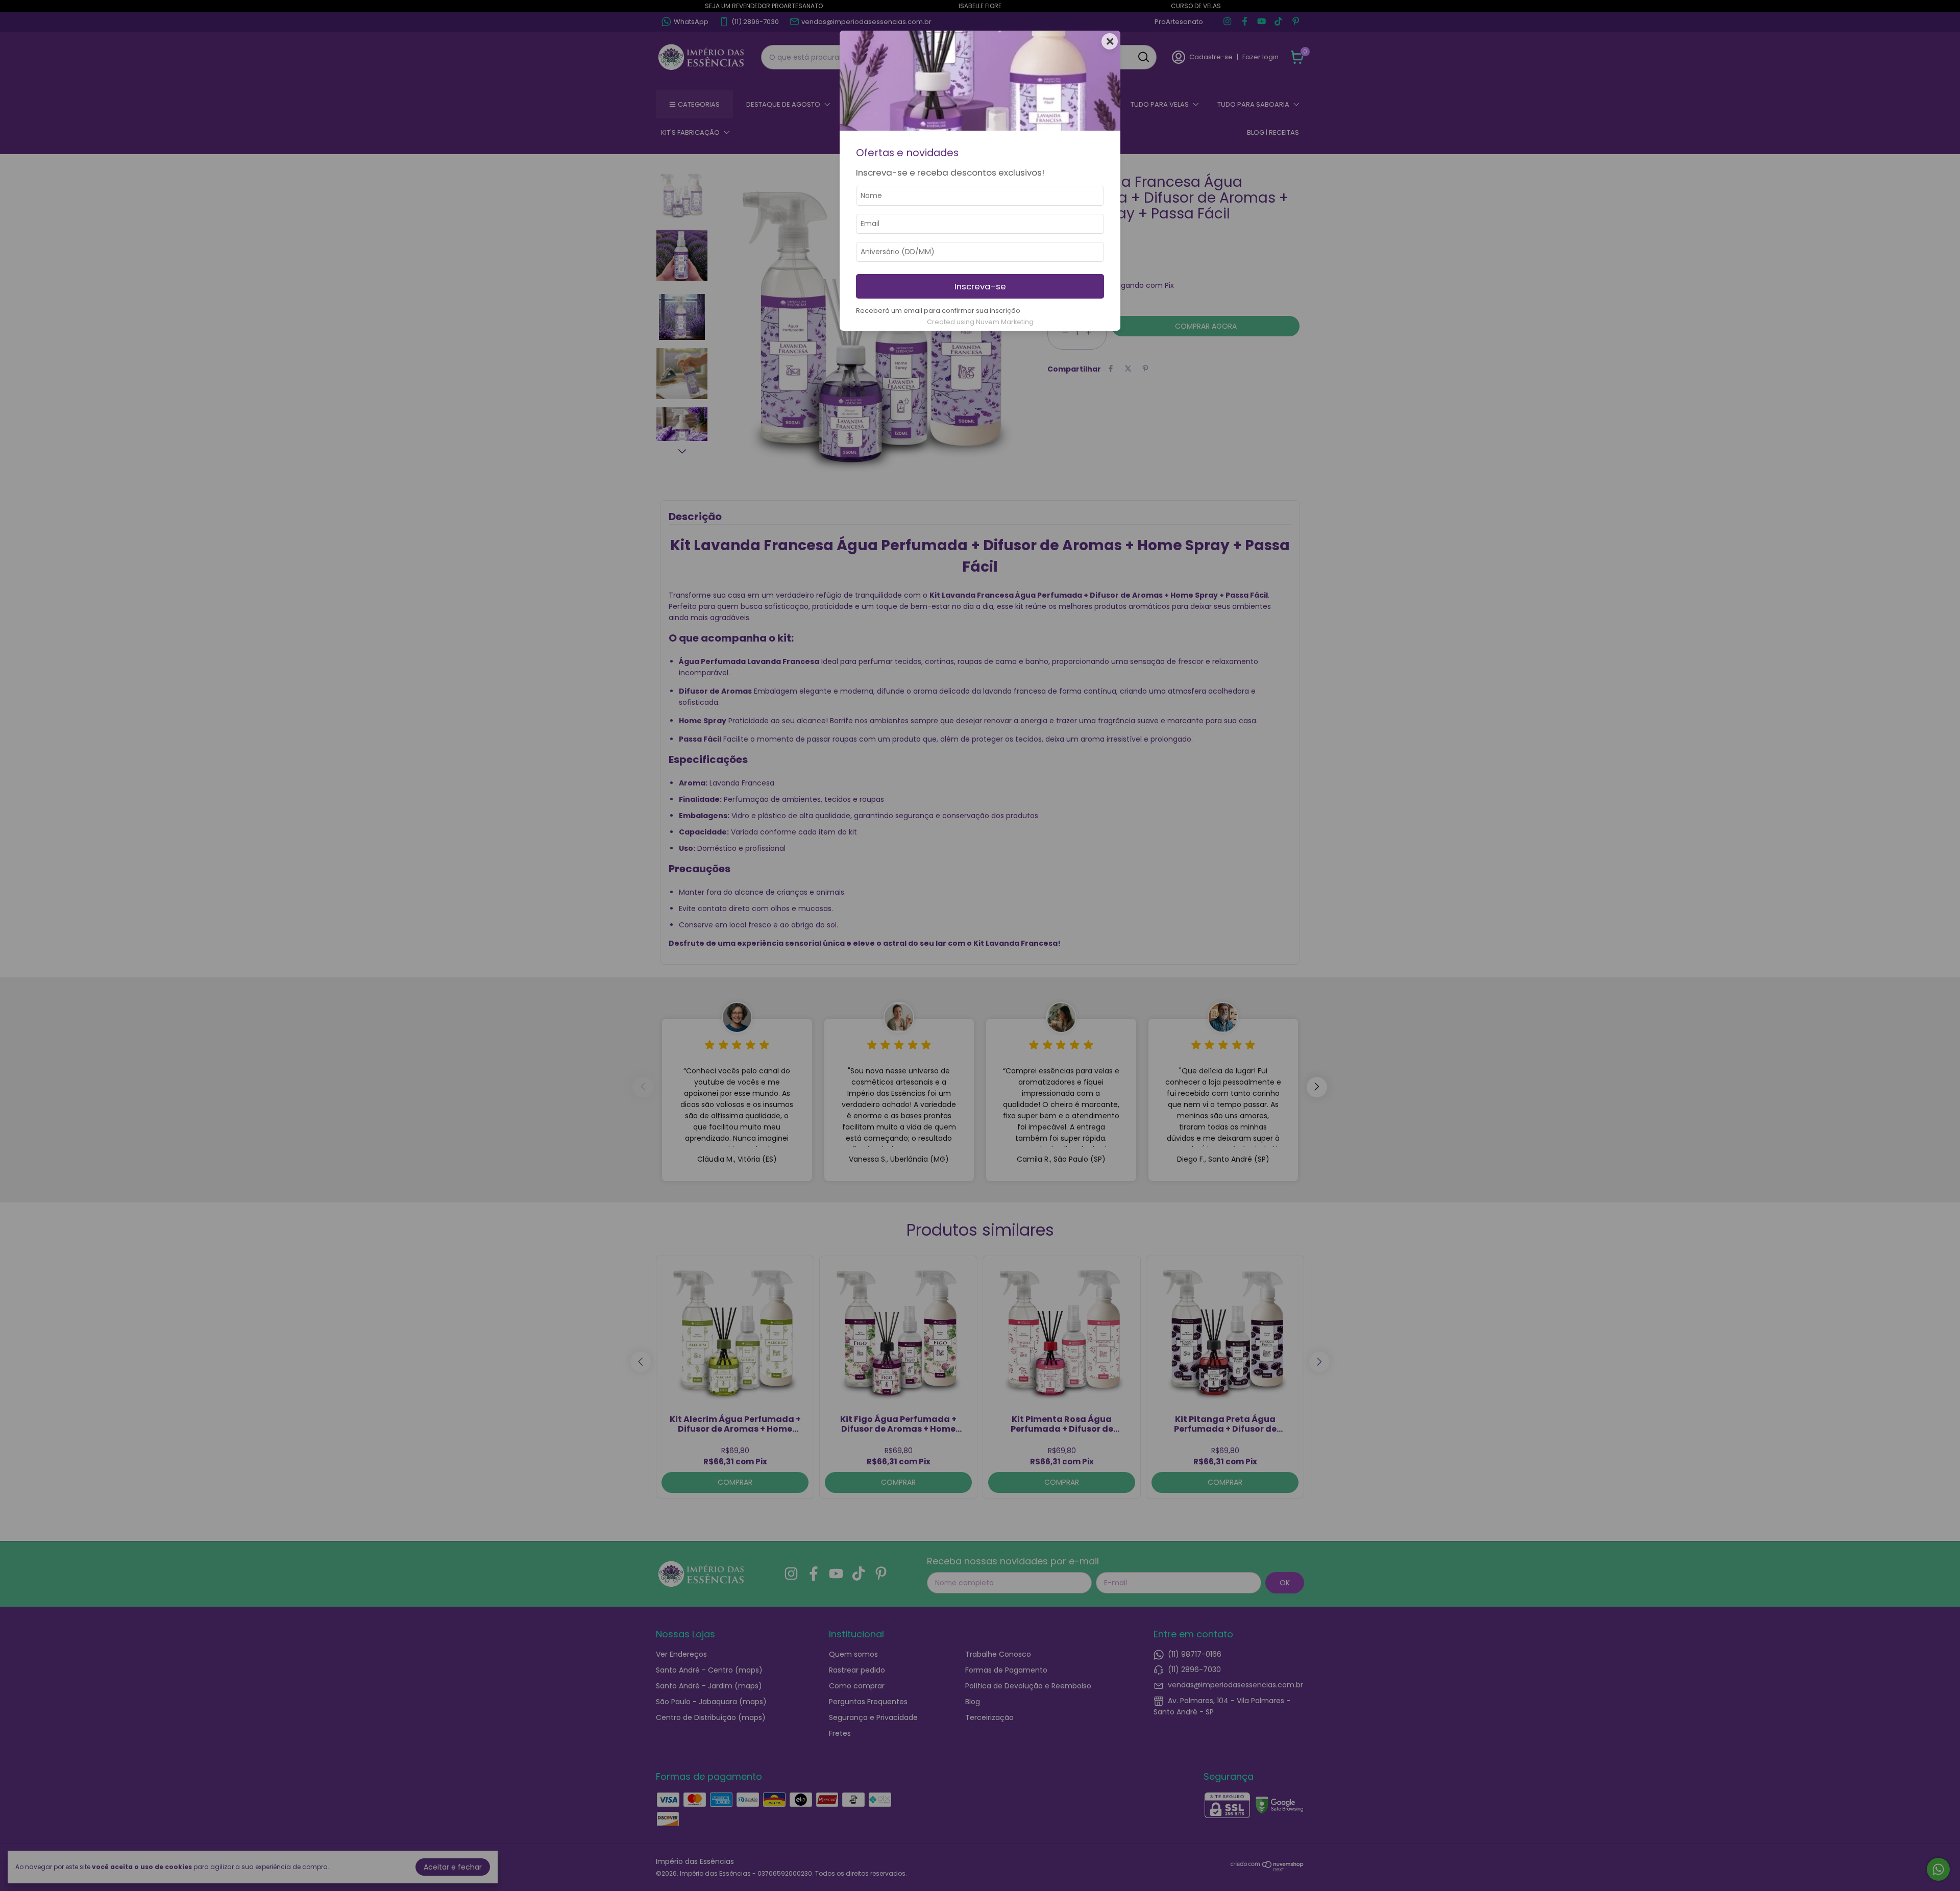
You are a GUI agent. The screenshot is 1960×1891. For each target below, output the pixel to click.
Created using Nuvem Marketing (980, 322)
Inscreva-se (980, 286)
